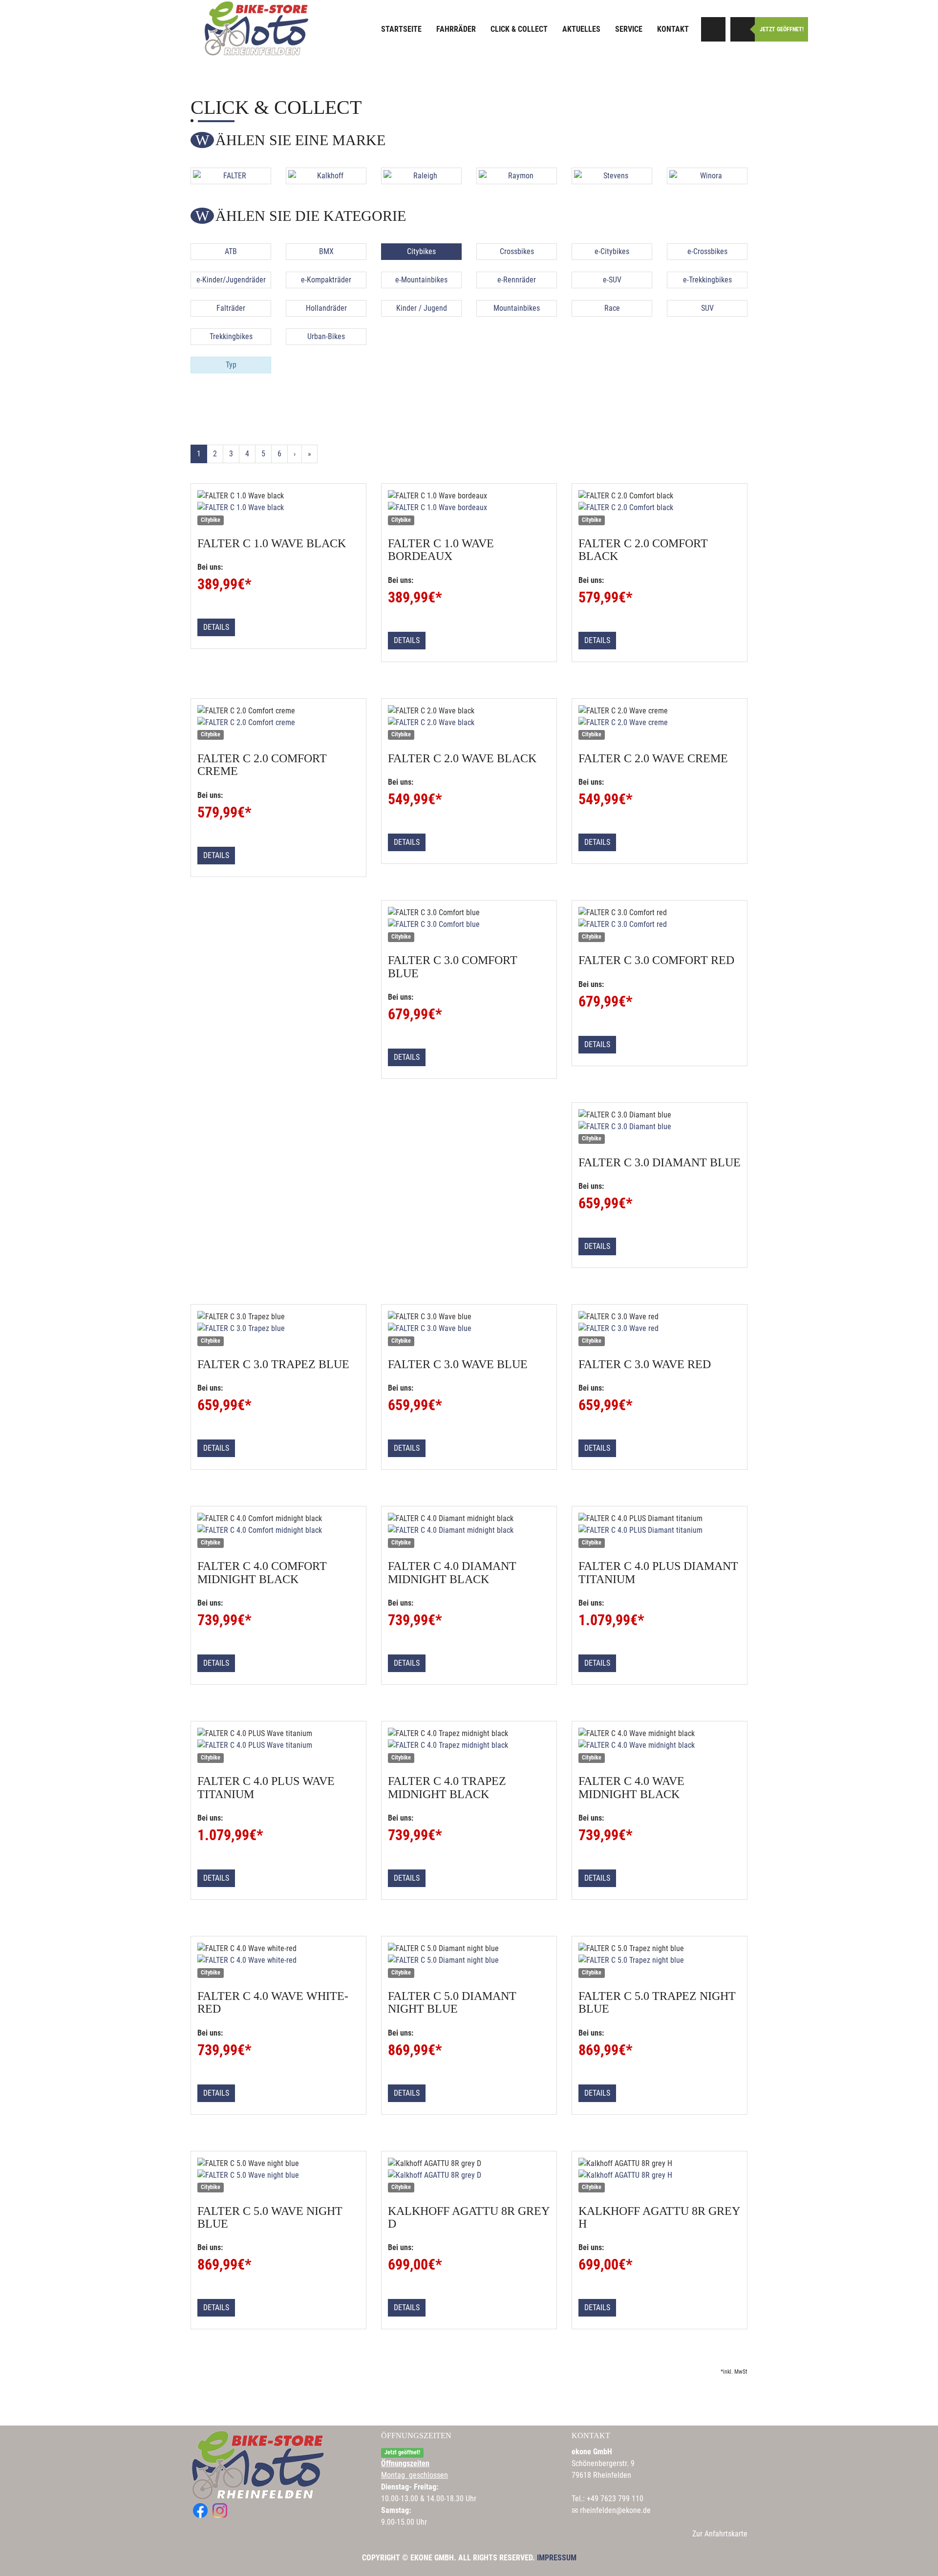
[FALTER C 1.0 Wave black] (278, 508)
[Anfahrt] (713, 29)
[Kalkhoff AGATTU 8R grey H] (660, 2175)
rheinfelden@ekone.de (615, 2510)
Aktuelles (581, 29)
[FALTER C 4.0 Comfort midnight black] (278, 1530)
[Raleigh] (421, 176)
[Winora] (707, 176)
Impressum (557, 2558)
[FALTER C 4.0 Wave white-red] (278, 1960)
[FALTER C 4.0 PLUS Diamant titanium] (660, 1530)
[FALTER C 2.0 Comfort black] (660, 508)
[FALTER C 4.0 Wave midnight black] (660, 1745)
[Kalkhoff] (326, 176)
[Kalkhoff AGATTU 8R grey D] (469, 2175)
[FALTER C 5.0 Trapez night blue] (660, 1960)
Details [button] (216, 627)
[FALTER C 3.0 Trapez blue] (278, 1329)
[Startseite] (256, 28)
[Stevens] (612, 176)
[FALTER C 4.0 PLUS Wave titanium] (278, 1745)
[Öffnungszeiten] (743, 29)
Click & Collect (519, 29)
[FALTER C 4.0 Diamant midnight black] (469, 1530)
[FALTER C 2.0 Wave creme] (660, 723)
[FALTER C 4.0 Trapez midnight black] (469, 1745)
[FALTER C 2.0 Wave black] (469, 723)
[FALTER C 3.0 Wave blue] (469, 1329)
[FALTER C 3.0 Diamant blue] (660, 1127)
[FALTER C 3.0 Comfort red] (660, 924)
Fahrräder (456, 29)
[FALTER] (231, 176)
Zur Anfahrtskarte (720, 2534)
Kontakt (673, 29)
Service (629, 29)
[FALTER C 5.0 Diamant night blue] (469, 1960)
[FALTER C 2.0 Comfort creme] (278, 723)
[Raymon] (517, 176)
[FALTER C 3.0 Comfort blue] (469, 924)
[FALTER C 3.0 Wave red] (660, 1329)
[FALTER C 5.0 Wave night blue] (278, 2175)
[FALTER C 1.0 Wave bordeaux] (469, 508)
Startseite (401, 29)
